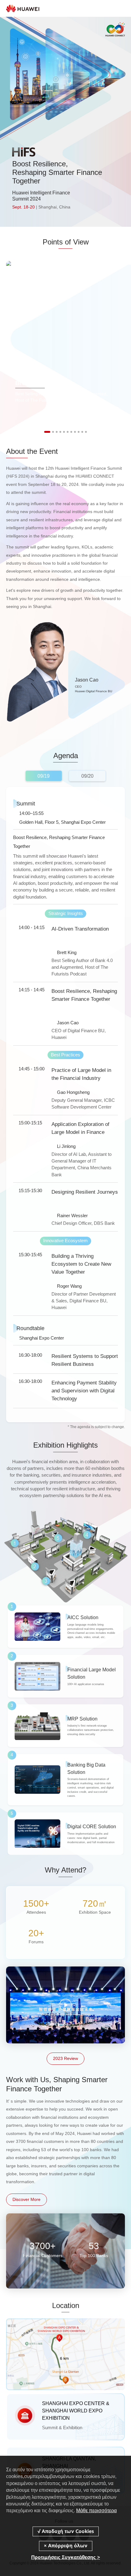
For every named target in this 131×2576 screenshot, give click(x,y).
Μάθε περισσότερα (96, 2511)
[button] (47, 432)
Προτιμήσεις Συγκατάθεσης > (65, 2557)
